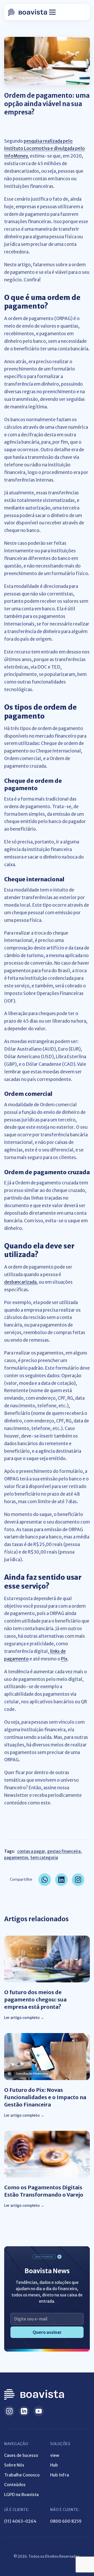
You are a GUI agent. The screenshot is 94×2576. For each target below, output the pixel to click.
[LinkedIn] (24, 2411)
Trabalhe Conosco (22, 2475)
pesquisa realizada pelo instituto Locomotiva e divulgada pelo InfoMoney (45, 149)
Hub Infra (60, 2475)
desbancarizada (20, 1282)
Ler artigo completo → (24, 2018)
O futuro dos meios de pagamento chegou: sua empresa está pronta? (35, 1999)
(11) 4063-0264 (20, 2521)
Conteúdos (15, 2485)
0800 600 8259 (66, 2521)
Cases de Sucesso (21, 2455)
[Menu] (52, 12)
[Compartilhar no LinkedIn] (61, 1880)
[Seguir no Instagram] (78, 1880)
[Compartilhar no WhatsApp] (45, 1880)
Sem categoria (44, 1858)
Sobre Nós (14, 2465)
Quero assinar (47, 2332)
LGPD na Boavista (21, 2494)
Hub (54, 2465)
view (55, 2455)
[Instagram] (9, 2411)
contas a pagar (31, 1851)
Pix (64, 1659)
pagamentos (16, 1858)
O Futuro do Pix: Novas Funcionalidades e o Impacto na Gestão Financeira (45, 2097)
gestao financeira (64, 1851)
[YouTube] (39, 2411)
